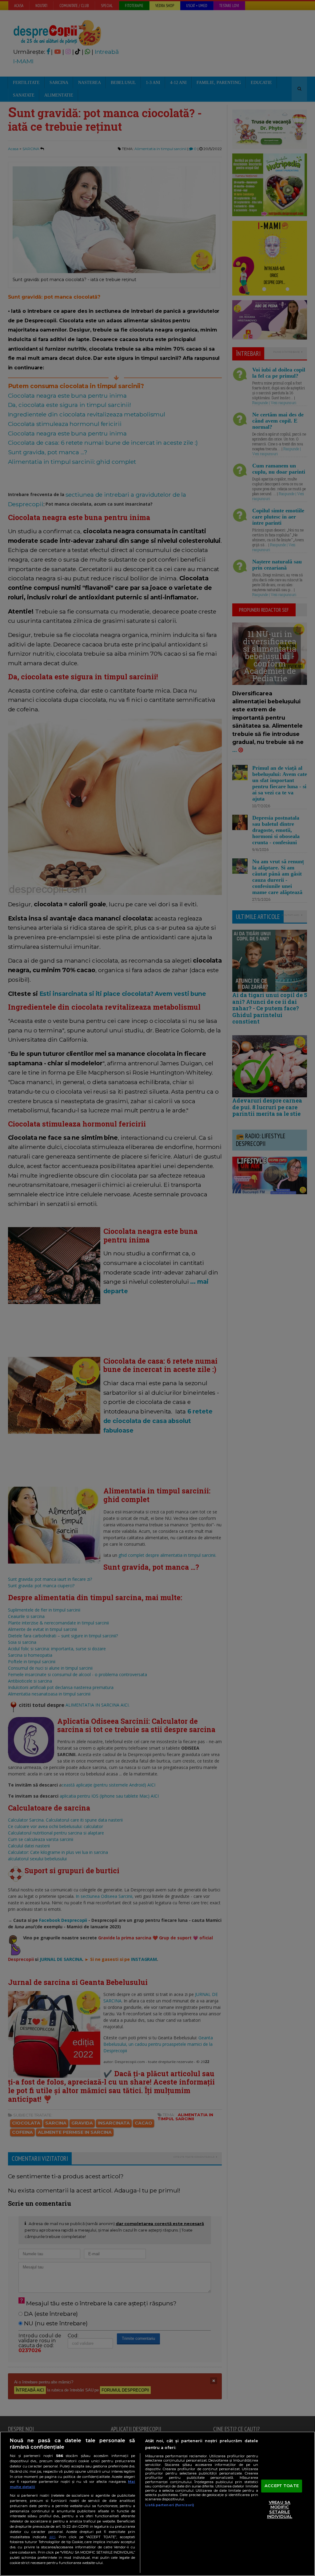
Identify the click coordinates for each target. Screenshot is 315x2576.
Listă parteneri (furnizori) (170, 2505)
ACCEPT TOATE (282, 2486)
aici (52, 2537)
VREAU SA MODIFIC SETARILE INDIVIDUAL (280, 2509)
